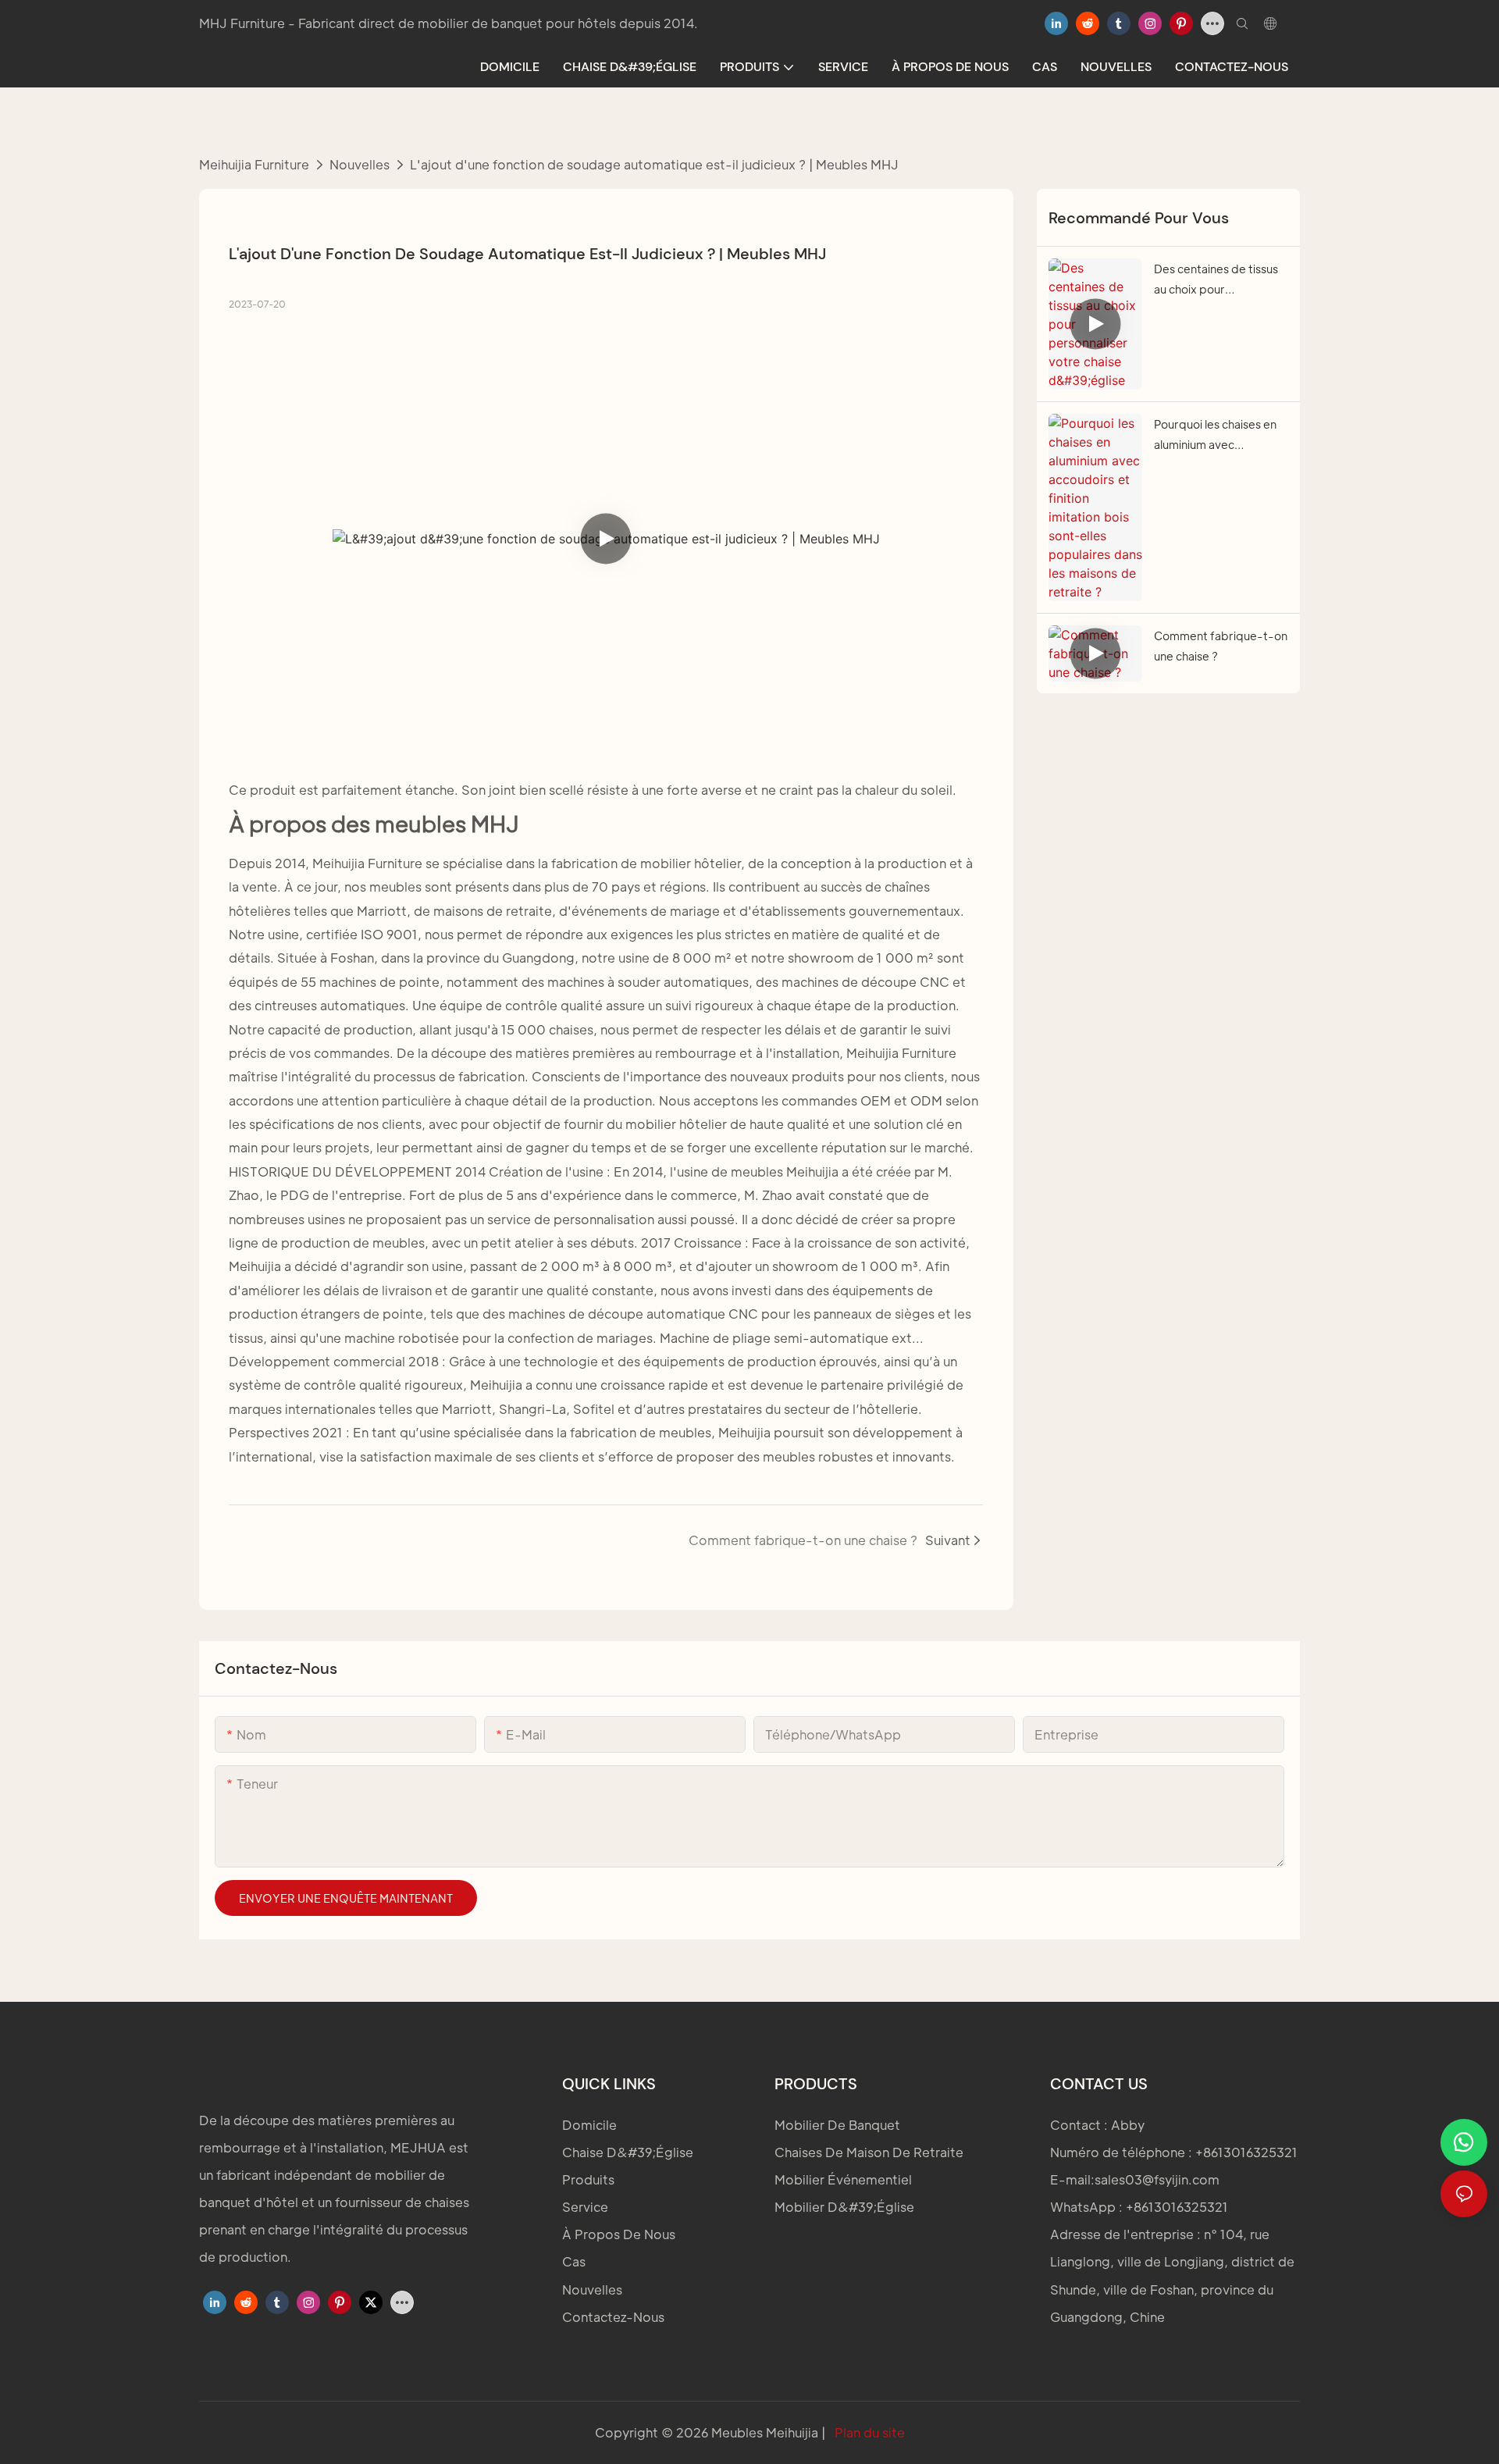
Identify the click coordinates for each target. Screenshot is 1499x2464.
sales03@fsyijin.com (1157, 2179)
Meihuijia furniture (254, 164)
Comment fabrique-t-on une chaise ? (1221, 646)
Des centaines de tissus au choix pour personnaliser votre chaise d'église (1216, 281)
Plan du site (868, 2432)
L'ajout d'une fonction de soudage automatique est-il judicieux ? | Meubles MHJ (654, 164)
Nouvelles (360, 164)
